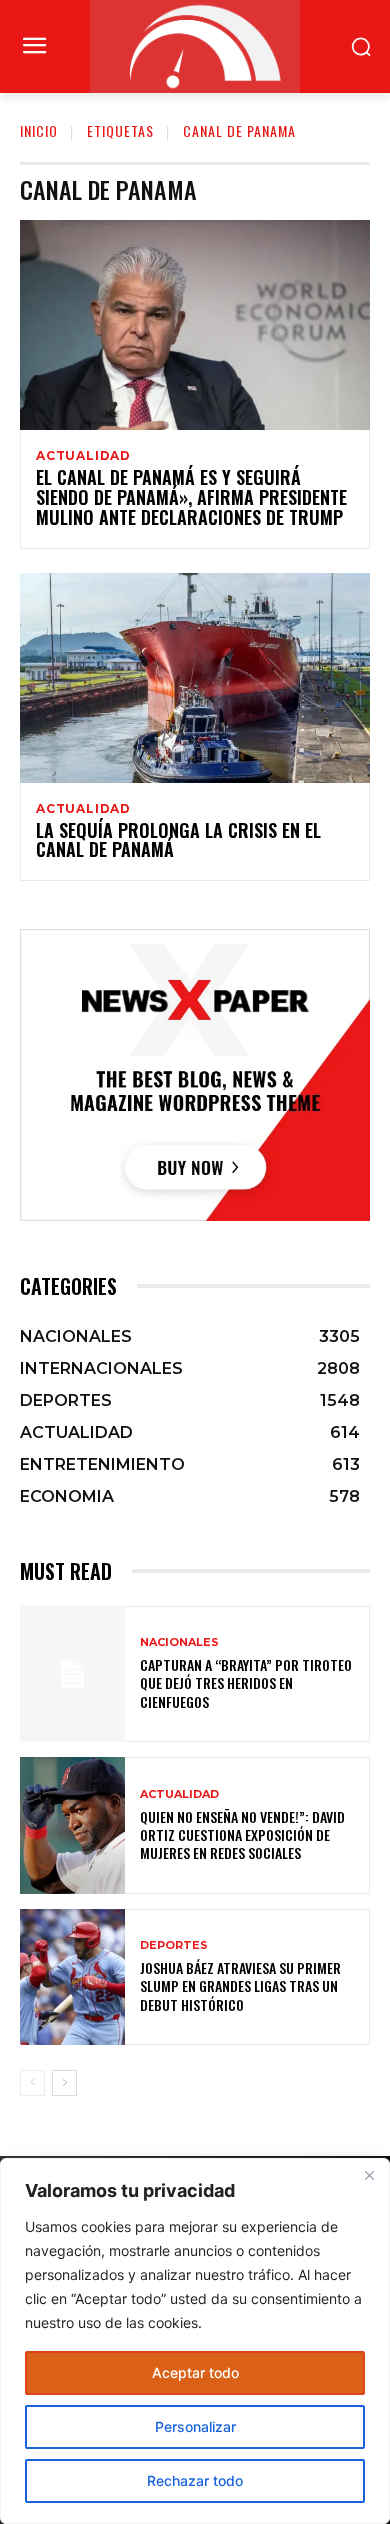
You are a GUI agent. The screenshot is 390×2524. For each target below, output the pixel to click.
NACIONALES (179, 1642)
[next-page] (64, 2083)
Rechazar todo (195, 2480)
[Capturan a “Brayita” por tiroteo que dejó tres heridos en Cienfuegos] (72, 1674)
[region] (195, 2341)
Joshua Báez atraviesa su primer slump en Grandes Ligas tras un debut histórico (240, 1985)
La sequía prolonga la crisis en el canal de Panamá (178, 840)
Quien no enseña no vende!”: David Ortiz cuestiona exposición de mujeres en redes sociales (242, 1834)
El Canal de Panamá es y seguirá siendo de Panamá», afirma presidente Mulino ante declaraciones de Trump (191, 497)
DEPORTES (174, 1945)
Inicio (39, 130)
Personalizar (195, 2426)
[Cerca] (369, 2175)
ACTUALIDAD (83, 456)
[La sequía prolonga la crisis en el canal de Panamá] (195, 678)
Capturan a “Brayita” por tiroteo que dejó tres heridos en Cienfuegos (246, 1682)
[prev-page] (32, 2083)
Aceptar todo (195, 2372)
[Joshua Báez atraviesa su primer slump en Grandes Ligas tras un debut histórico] (72, 1977)
